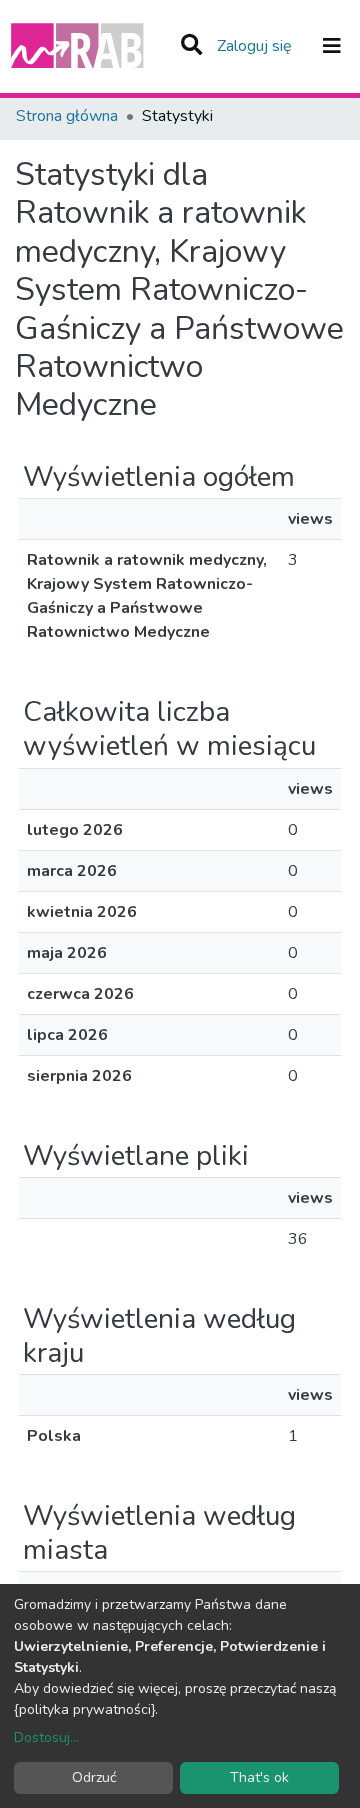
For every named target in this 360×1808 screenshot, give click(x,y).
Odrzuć (94, 1777)
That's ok (259, 1777)
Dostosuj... (46, 1737)
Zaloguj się (256, 46)
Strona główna (67, 116)
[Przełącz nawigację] (332, 46)
